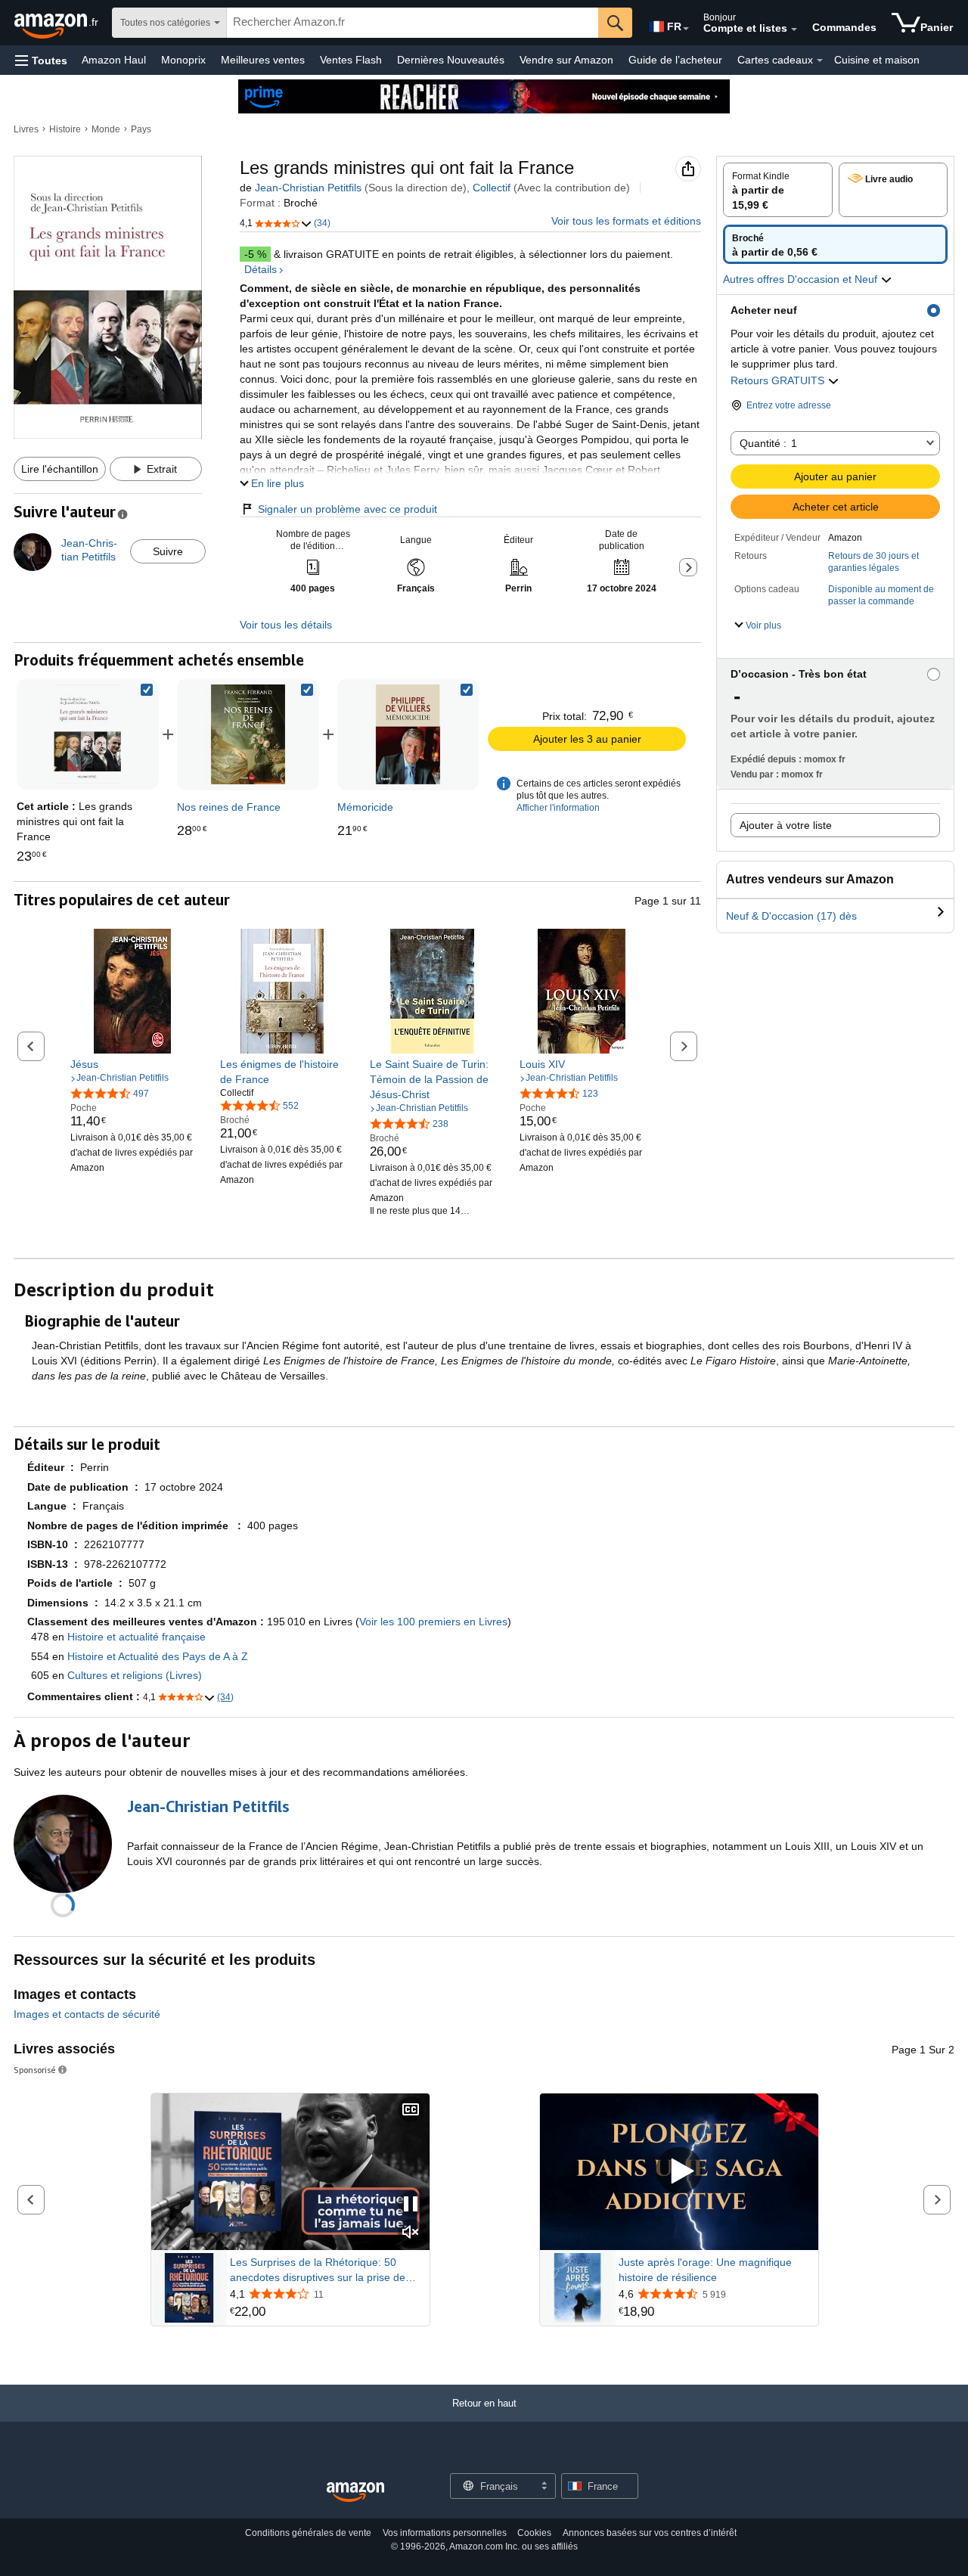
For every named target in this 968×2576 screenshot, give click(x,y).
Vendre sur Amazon (566, 60)
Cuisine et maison (877, 60)
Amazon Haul (114, 60)
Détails (261, 269)
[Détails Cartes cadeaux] (820, 61)
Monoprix (183, 60)
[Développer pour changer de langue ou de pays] (686, 29)
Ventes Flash (351, 60)
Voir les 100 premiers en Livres (433, 1622)
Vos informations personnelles (445, 2533)
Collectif (492, 188)
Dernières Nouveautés (451, 60)
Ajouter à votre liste (786, 825)
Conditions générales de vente (308, 2533)
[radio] (778, 190)
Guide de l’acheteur (675, 60)
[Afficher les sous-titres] (411, 2110)
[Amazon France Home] (355, 2492)
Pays (141, 129)
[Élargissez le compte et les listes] (794, 29)
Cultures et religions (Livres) (135, 1675)
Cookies (534, 2533)
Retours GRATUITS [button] (779, 380)
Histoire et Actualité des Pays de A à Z (158, 1656)
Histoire (65, 129)
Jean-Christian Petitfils (308, 188)
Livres (26, 129)
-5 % (255, 254)
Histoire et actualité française (137, 1637)
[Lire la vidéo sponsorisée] (679, 2172)
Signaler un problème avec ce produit (347, 509)
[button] (41, 60)
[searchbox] (413, 23)
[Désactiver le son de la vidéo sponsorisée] (411, 2233)
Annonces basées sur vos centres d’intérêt (650, 2533)
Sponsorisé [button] (35, 2070)
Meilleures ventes (263, 60)
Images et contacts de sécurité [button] (87, 2014)
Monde (106, 129)
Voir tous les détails (286, 625)
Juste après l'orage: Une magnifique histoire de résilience (705, 2270)
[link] (248, 734)
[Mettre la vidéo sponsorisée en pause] (411, 2205)
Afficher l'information (558, 808)
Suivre (168, 551)
